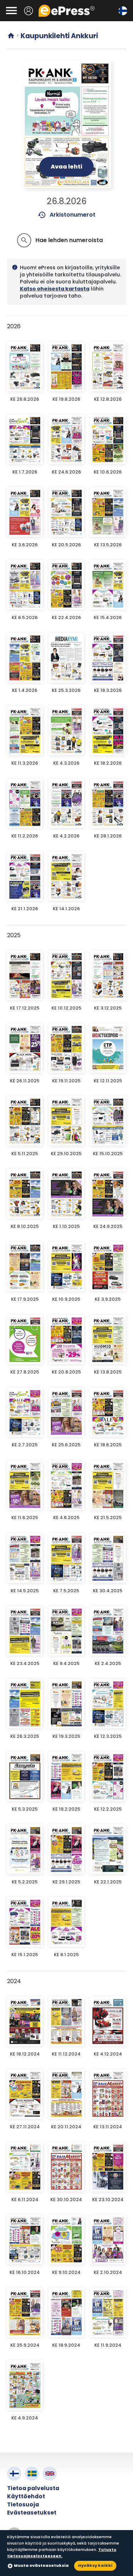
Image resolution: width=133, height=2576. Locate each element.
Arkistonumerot (66, 215)
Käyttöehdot (26, 2496)
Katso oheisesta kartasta (55, 289)
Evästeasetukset (32, 2513)
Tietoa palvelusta (33, 2488)
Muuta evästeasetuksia (41, 2565)
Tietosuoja (23, 2504)
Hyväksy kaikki (95, 2565)
